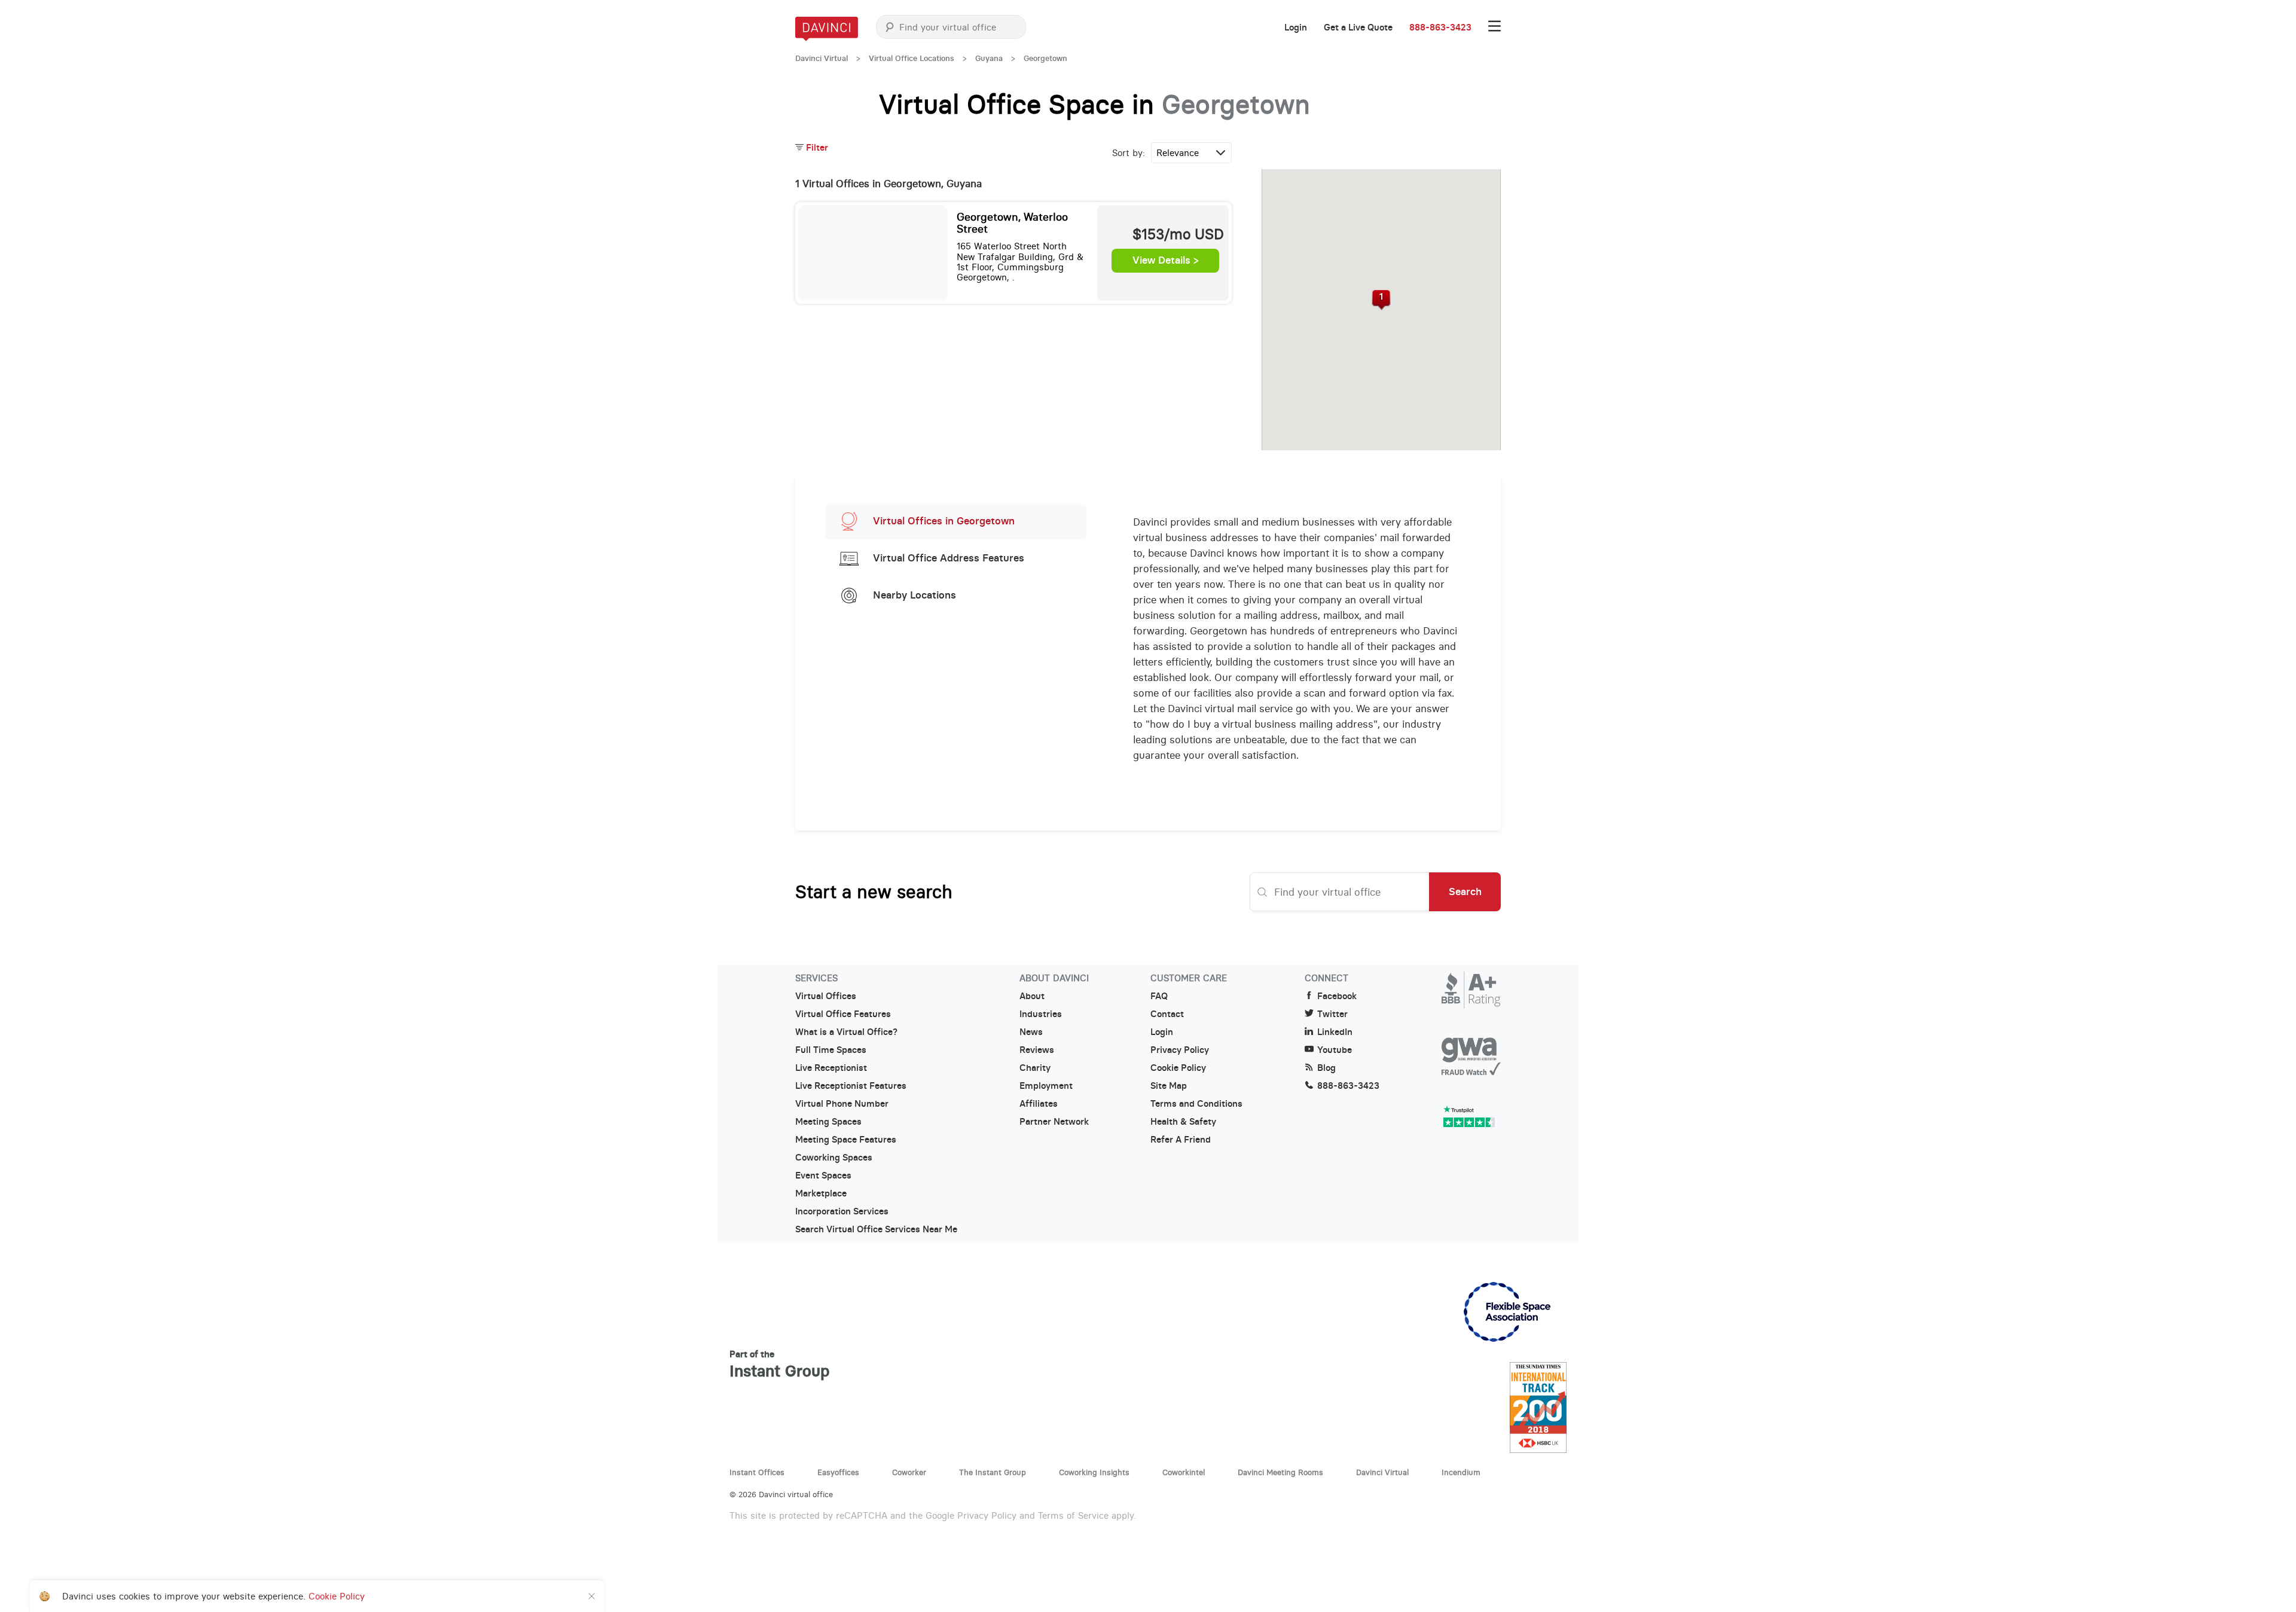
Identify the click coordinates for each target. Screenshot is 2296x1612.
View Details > (1166, 261)
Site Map (1169, 1086)
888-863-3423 (1440, 28)
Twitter (1332, 1014)
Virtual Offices (826, 996)
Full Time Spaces (831, 1050)
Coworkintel (1184, 1472)
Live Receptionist (831, 1068)
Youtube (1335, 1050)
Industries (1041, 1014)
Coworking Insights (1094, 1472)
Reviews (1037, 1050)
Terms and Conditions (1196, 1104)
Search (1465, 892)
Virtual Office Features (843, 1014)
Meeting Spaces (828, 1122)
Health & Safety (1183, 1122)
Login (1296, 28)
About (1032, 996)
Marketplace (821, 1193)
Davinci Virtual (822, 58)
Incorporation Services (842, 1211)
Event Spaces (823, 1176)
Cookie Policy (1178, 1068)
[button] (1381, 300)
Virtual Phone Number (842, 1104)
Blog (1326, 1068)
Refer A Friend (1181, 1140)
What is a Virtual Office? (846, 1032)
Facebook (1337, 996)
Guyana (989, 58)
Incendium (1461, 1472)
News (1031, 1032)
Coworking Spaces (834, 1158)
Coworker (909, 1472)
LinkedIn (1335, 1032)
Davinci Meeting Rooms (1280, 1472)
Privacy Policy (1180, 1050)
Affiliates (1039, 1104)
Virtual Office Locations (912, 58)
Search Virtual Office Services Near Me (876, 1229)
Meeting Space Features (846, 1140)
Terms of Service (1073, 1515)
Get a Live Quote (1358, 28)
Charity (1035, 1068)
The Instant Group (993, 1472)
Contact (1167, 1014)
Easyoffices (838, 1472)
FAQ (1159, 996)
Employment (1046, 1086)
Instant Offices (757, 1472)
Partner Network (1054, 1122)
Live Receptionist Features (851, 1086)
